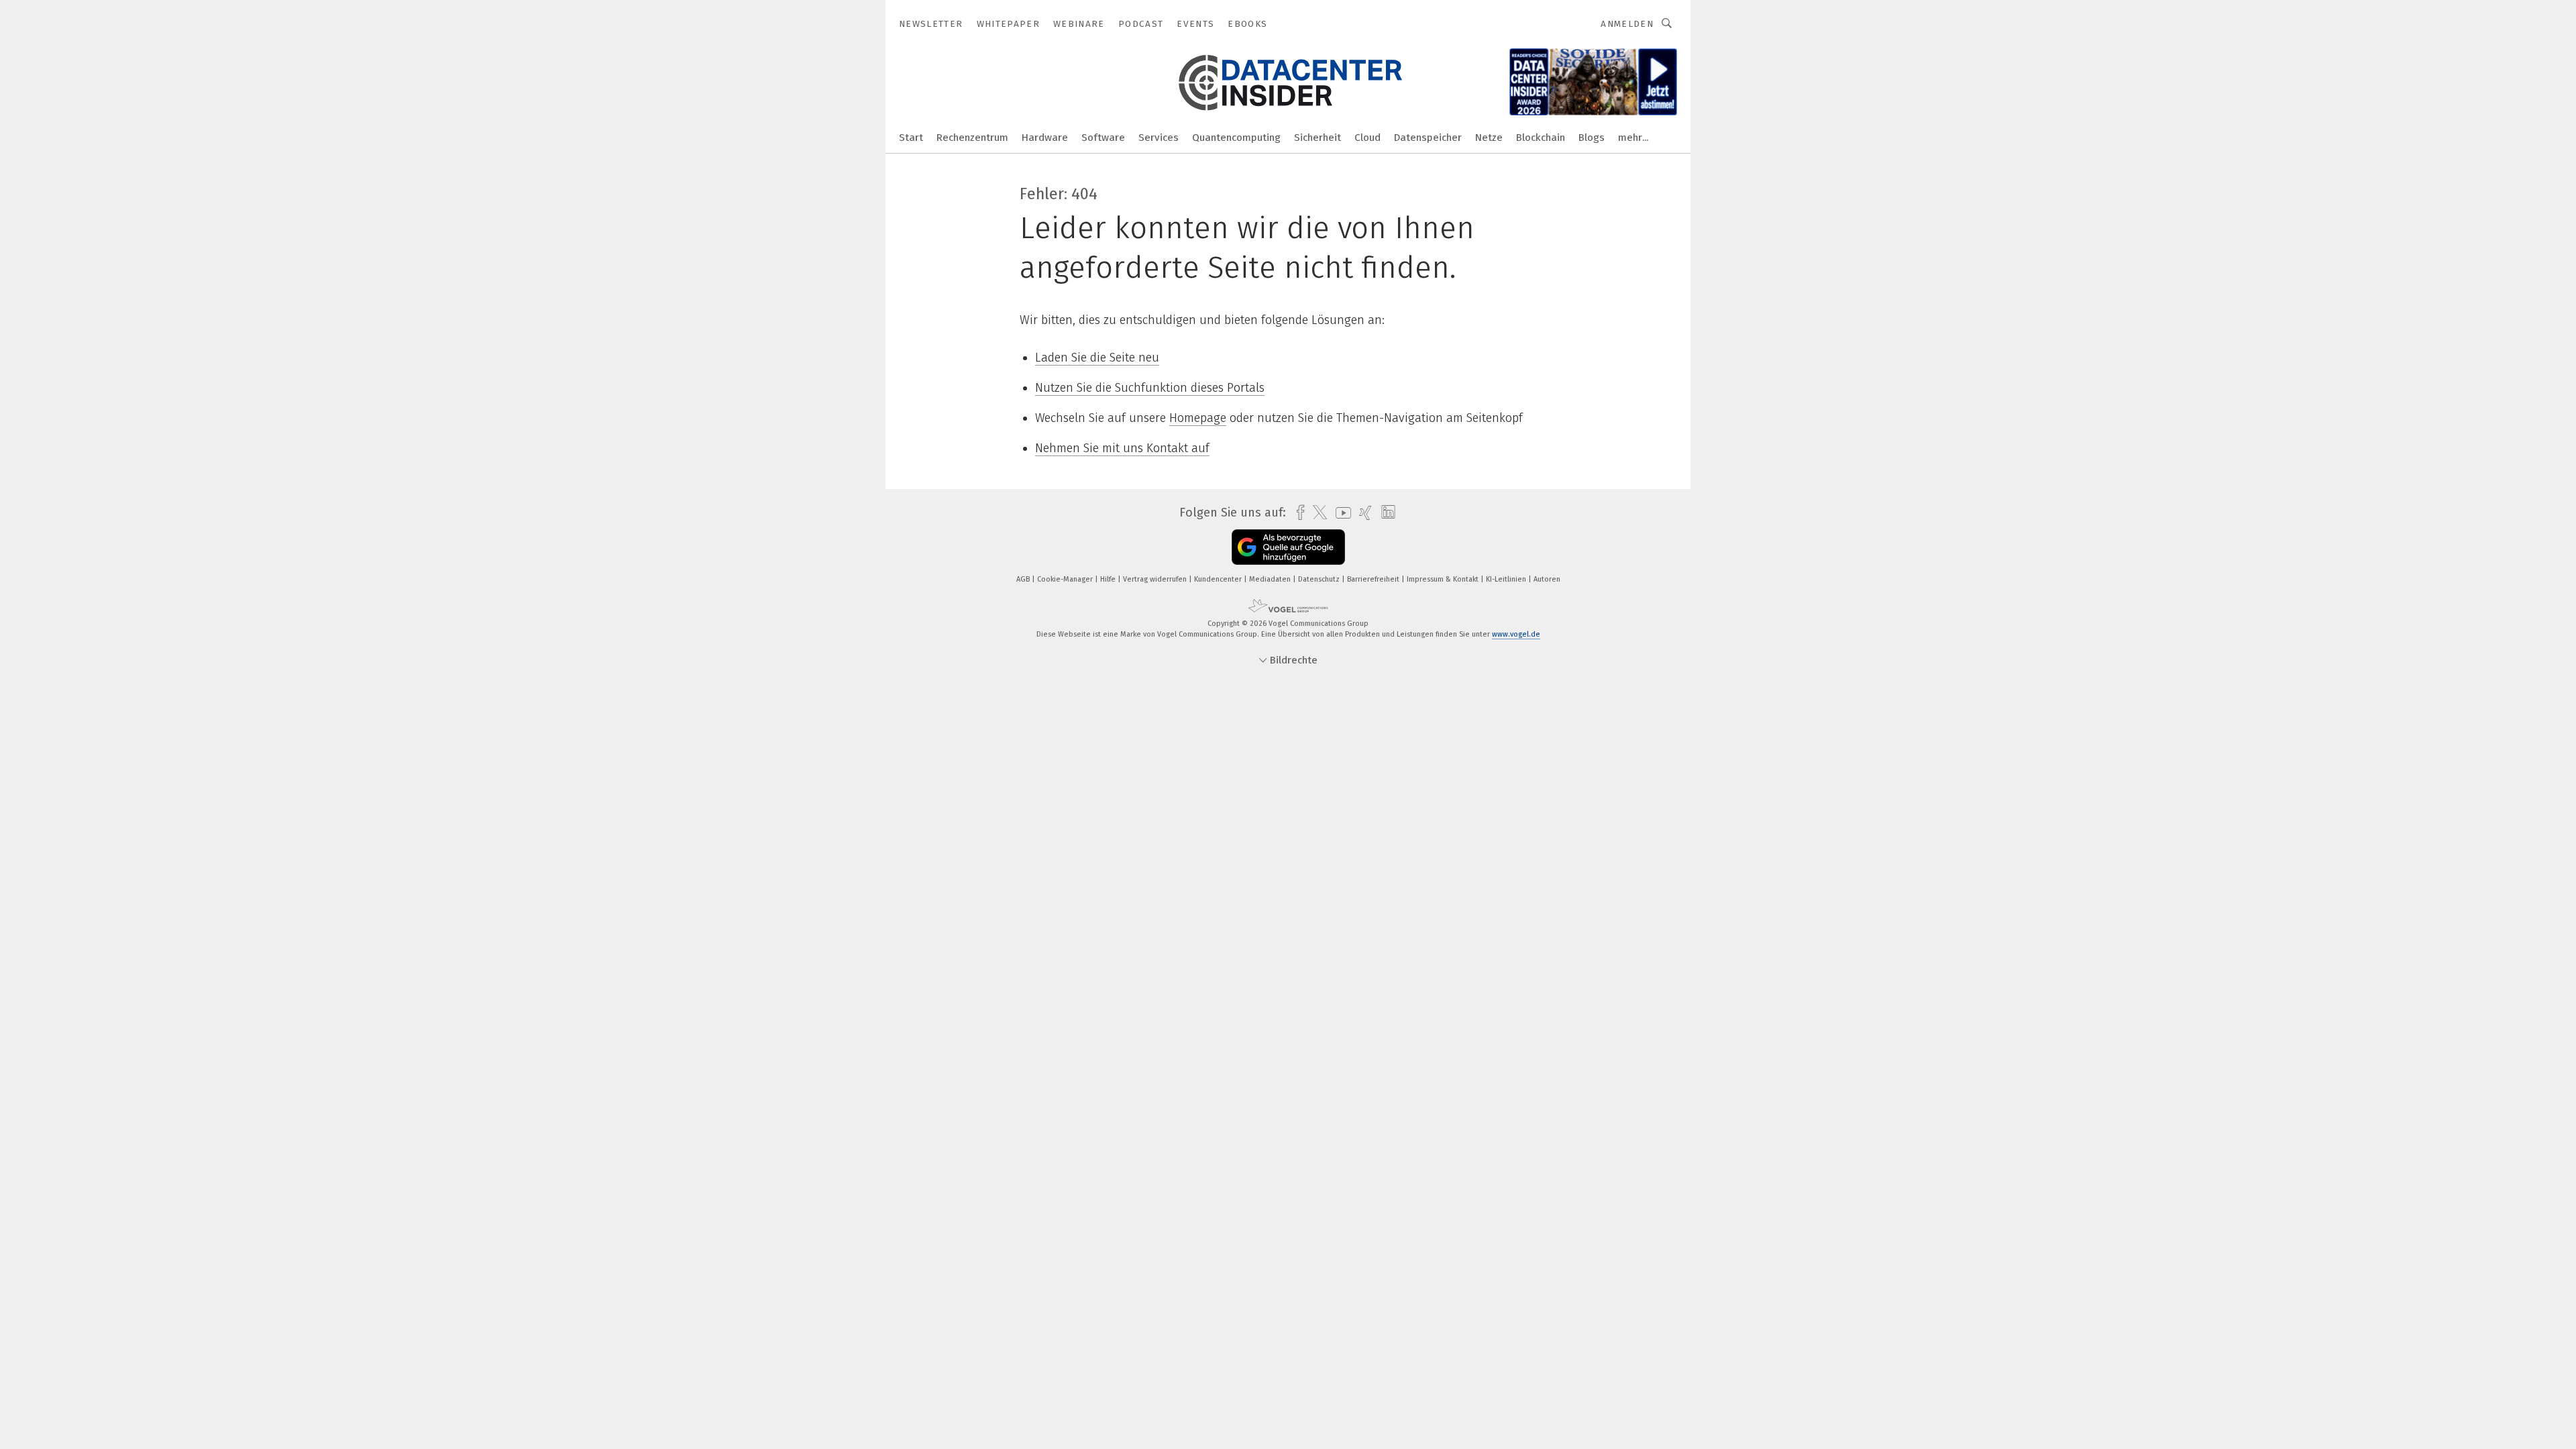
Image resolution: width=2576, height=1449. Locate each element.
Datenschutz (1320, 579)
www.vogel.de (1516, 634)
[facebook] (1297, 513)
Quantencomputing (1236, 138)
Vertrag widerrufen (1156, 579)
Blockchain (1541, 138)
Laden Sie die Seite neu (1097, 358)
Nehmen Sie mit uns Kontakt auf (1122, 448)
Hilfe (1109, 579)
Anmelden (1627, 24)
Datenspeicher (1428, 138)
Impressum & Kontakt (1444, 579)
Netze (1489, 138)
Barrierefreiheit (1374, 579)
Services (1159, 138)
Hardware (1045, 138)
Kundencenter (1219, 579)
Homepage (1198, 418)
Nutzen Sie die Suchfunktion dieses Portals (1150, 388)
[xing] (1362, 513)
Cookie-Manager (1066, 579)
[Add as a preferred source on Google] (1288, 547)
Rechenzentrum (972, 138)
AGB (1024, 579)
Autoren (1547, 579)
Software (1103, 138)
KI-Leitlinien (1507, 579)
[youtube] (1340, 513)
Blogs (1592, 138)
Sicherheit (1318, 138)
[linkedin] (1385, 513)
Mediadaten (1271, 579)
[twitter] (1317, 513)
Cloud (1367, 138)
